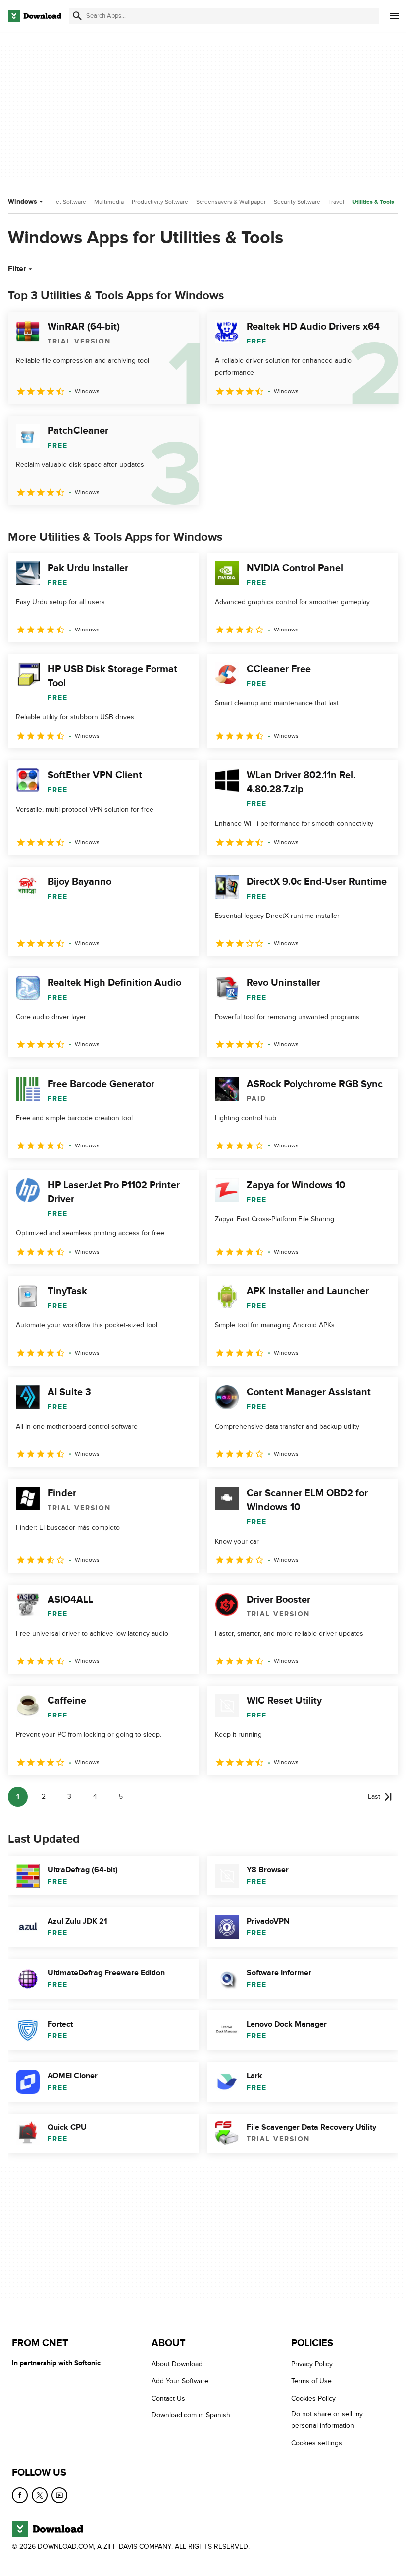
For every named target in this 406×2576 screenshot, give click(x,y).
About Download (177, 2364)
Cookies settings (317, 2442)
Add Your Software (180, 2381)
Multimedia (109, 202)
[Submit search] (77, 16)
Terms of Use (311, 2381)
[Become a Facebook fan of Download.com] (20, 2495)
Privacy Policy (312, 2364)
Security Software (297, 202)
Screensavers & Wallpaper (231, 202)
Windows (23, 201)
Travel (336, 202)
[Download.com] (35, 16)
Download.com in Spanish (191, 2415)
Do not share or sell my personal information (327, 2420)
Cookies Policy (313, 2398)
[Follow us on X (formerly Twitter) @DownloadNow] (40, 2495)
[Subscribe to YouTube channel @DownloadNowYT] (59, 2495)
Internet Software (63, 202)
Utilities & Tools (373, 202)
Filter (17, 269)
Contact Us (168, 2398)
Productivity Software (160, 202)
